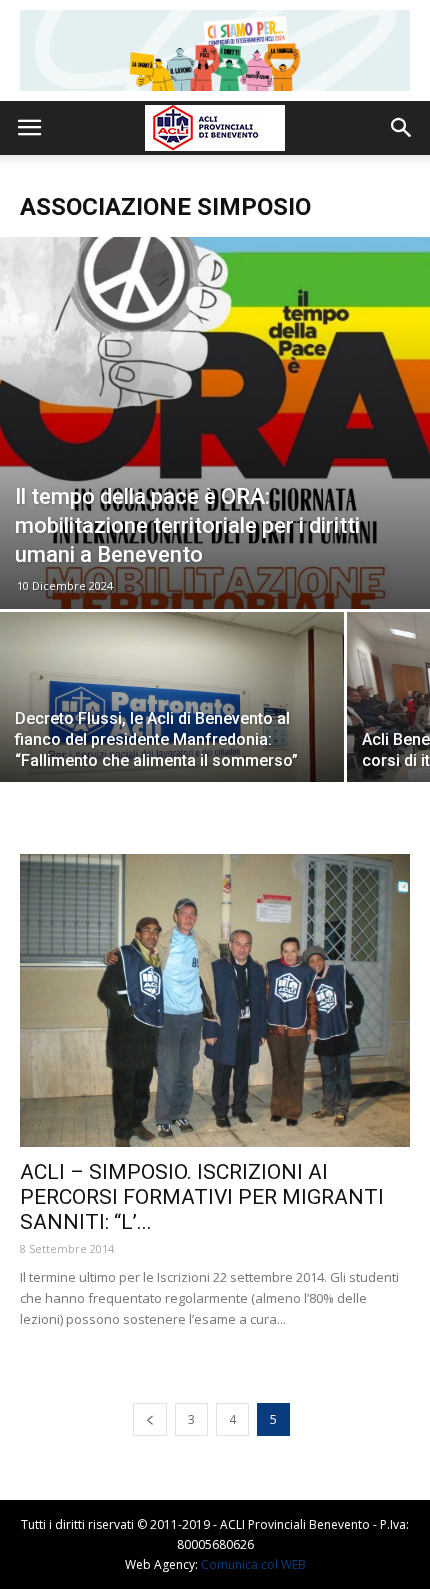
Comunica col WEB (253, 1564)
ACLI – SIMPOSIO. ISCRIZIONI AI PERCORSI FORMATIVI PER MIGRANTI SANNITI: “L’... (202, 1197)
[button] (402, 128)
